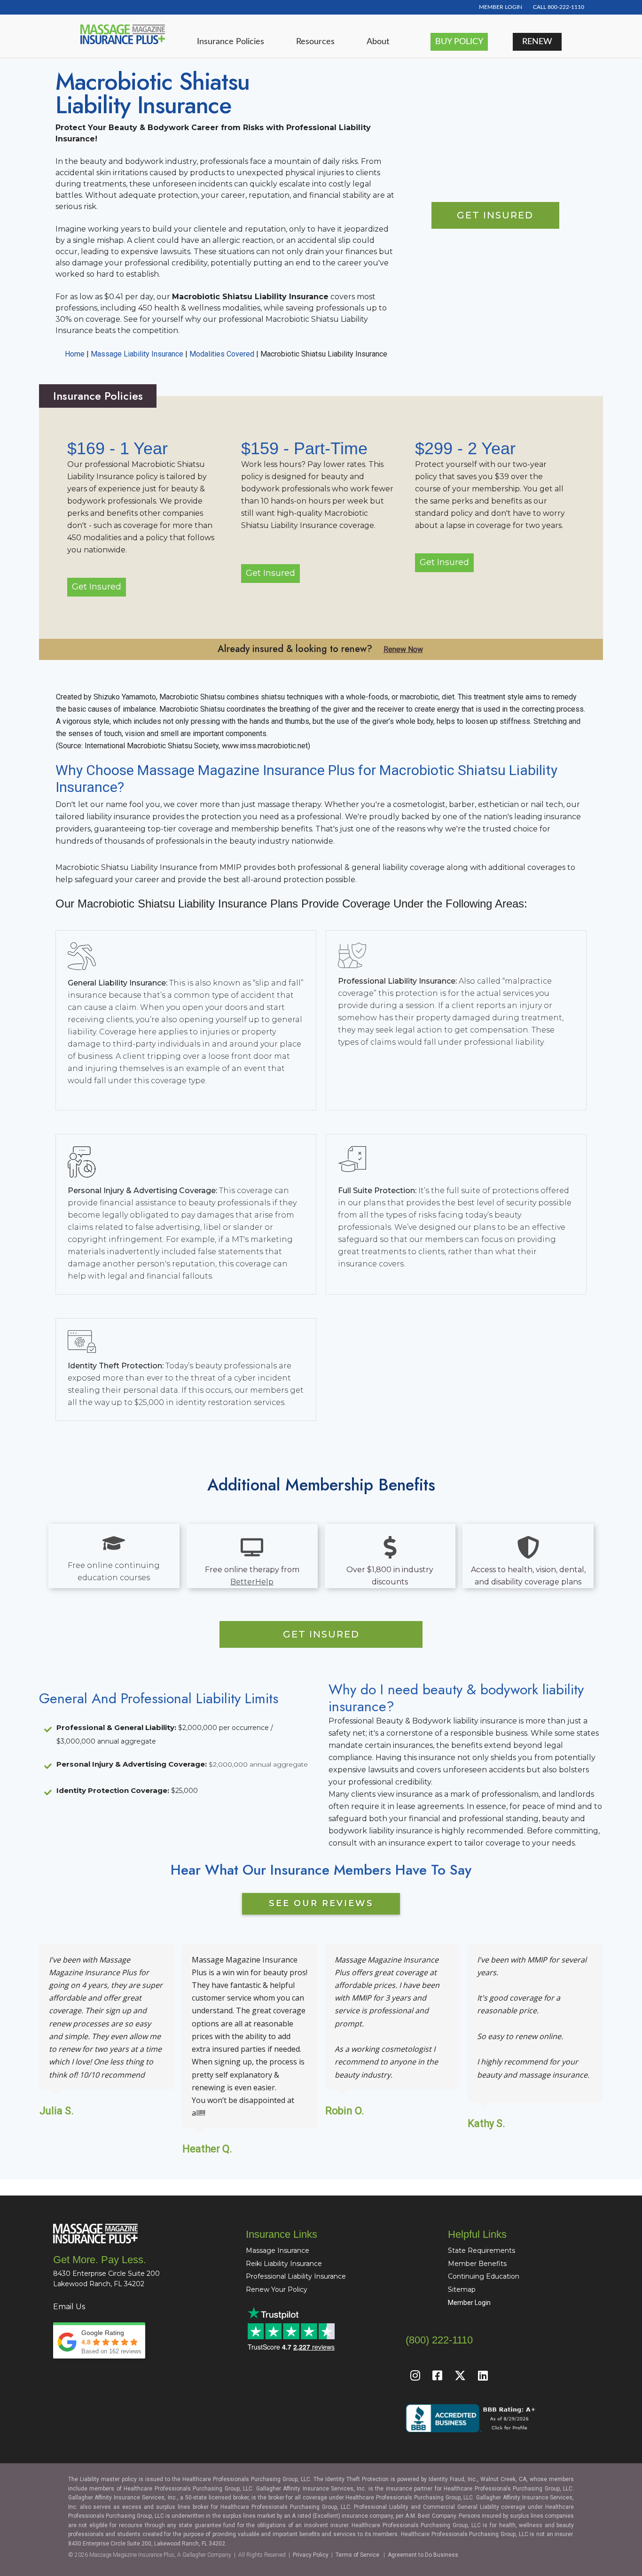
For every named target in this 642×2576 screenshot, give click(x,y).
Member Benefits (477, 2264)
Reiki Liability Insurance (284, 2264)
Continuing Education (484, 2276)
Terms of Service (357, 2555)
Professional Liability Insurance (296, 2276)
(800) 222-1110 (439, 2340)
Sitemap (462, 2289)
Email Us (69, 2307)
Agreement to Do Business (423, 2555)
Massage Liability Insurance (137, 354)
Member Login (469, 2303)
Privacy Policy (311, 2555)
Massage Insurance (278, 2250)
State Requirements (481, 2250)
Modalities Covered (222, 354)
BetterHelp (252, 1582)
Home (75, 354)
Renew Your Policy (277, 2289)
